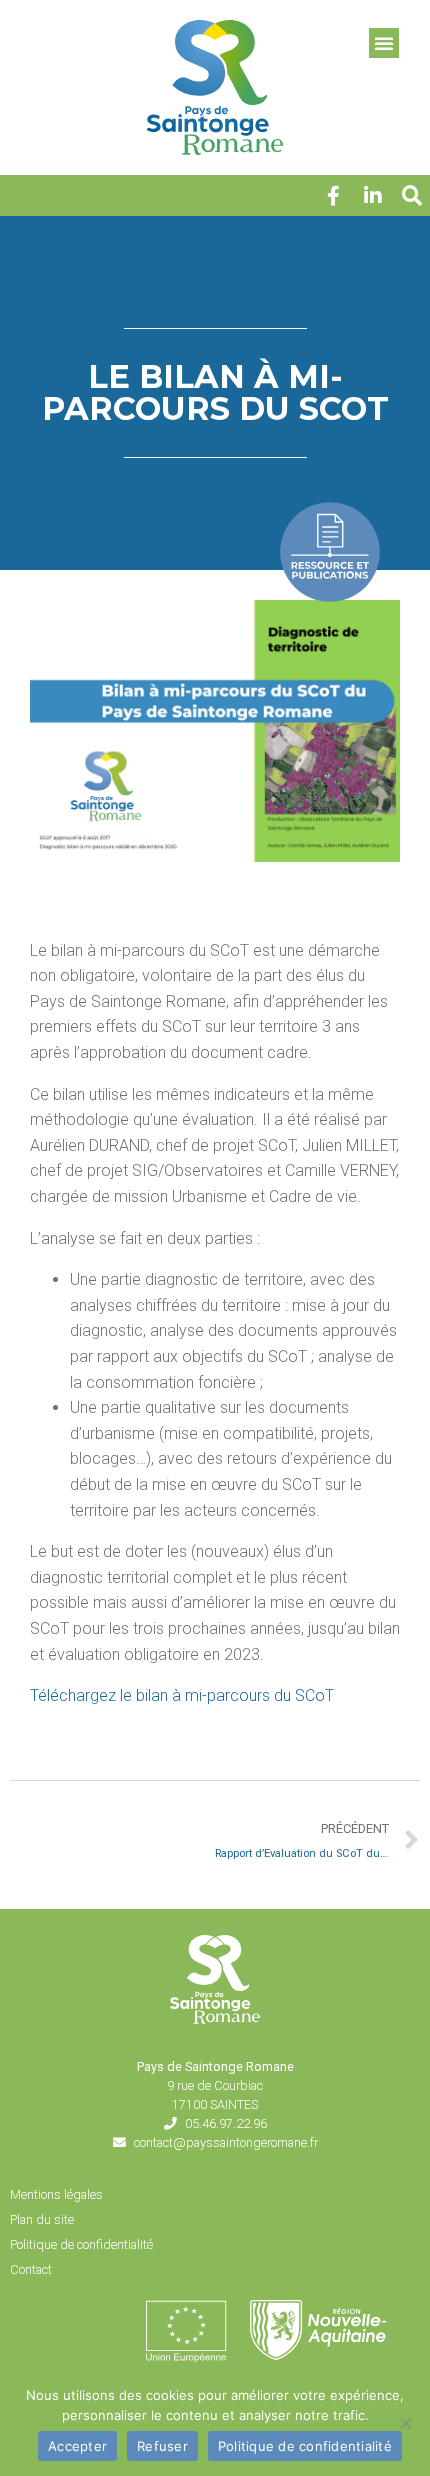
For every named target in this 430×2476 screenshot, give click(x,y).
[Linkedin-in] (373, 196)
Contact (31, 2269)
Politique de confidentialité (81, 2244)
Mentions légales (56, 2194)
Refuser (162, 2446)
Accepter (77, 2446)
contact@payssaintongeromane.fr (226, 2142)
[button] (411, 196)
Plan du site (42, 2219)
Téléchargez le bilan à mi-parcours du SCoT (182, 1695)
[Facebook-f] (333, 196)
